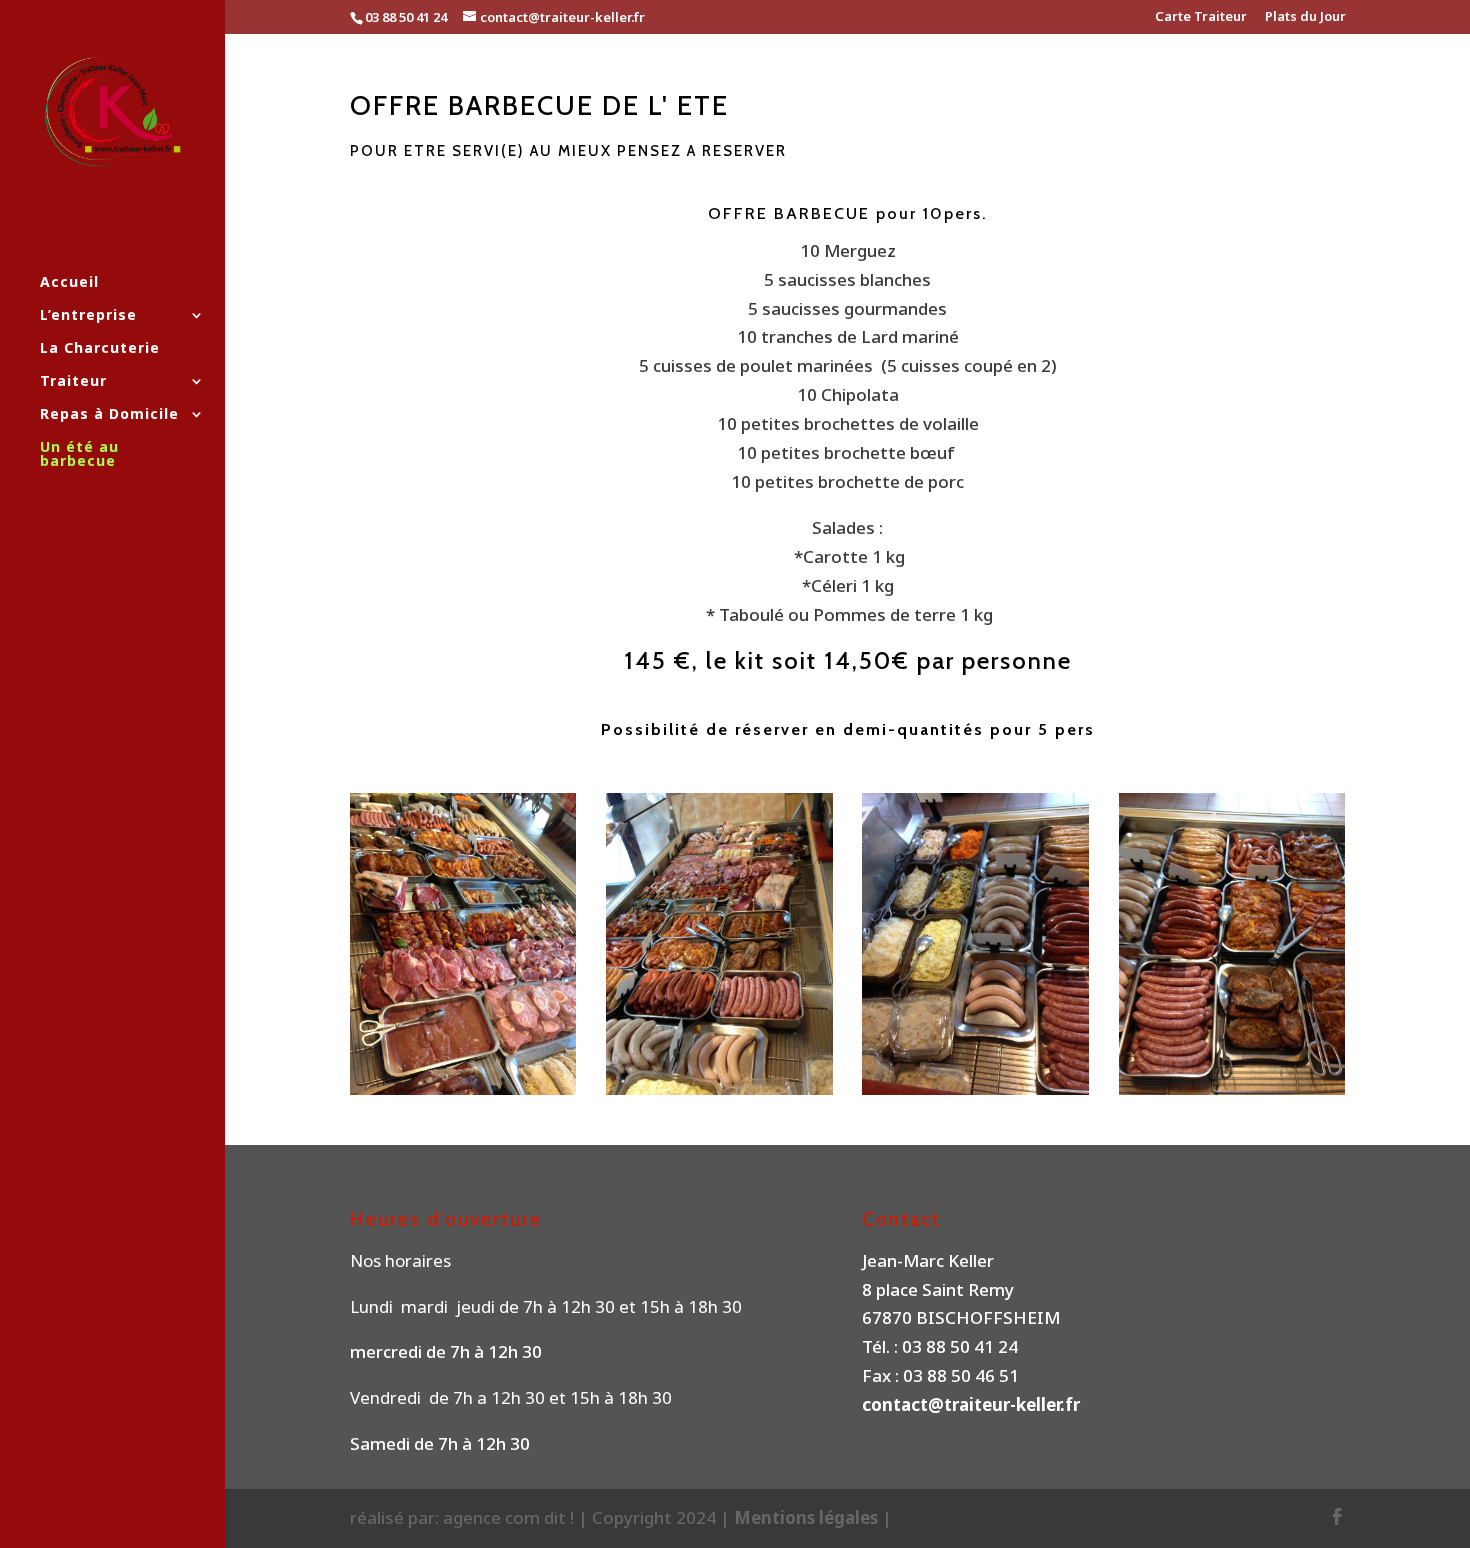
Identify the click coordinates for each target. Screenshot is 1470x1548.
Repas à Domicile (109, 415)
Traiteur (73, 382)
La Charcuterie (100, 349)
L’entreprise (88, 316)
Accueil (69, 283)
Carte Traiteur (1201, 17)
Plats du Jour (1305, 17)
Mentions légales (808, 1517)
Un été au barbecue (79, 455)
